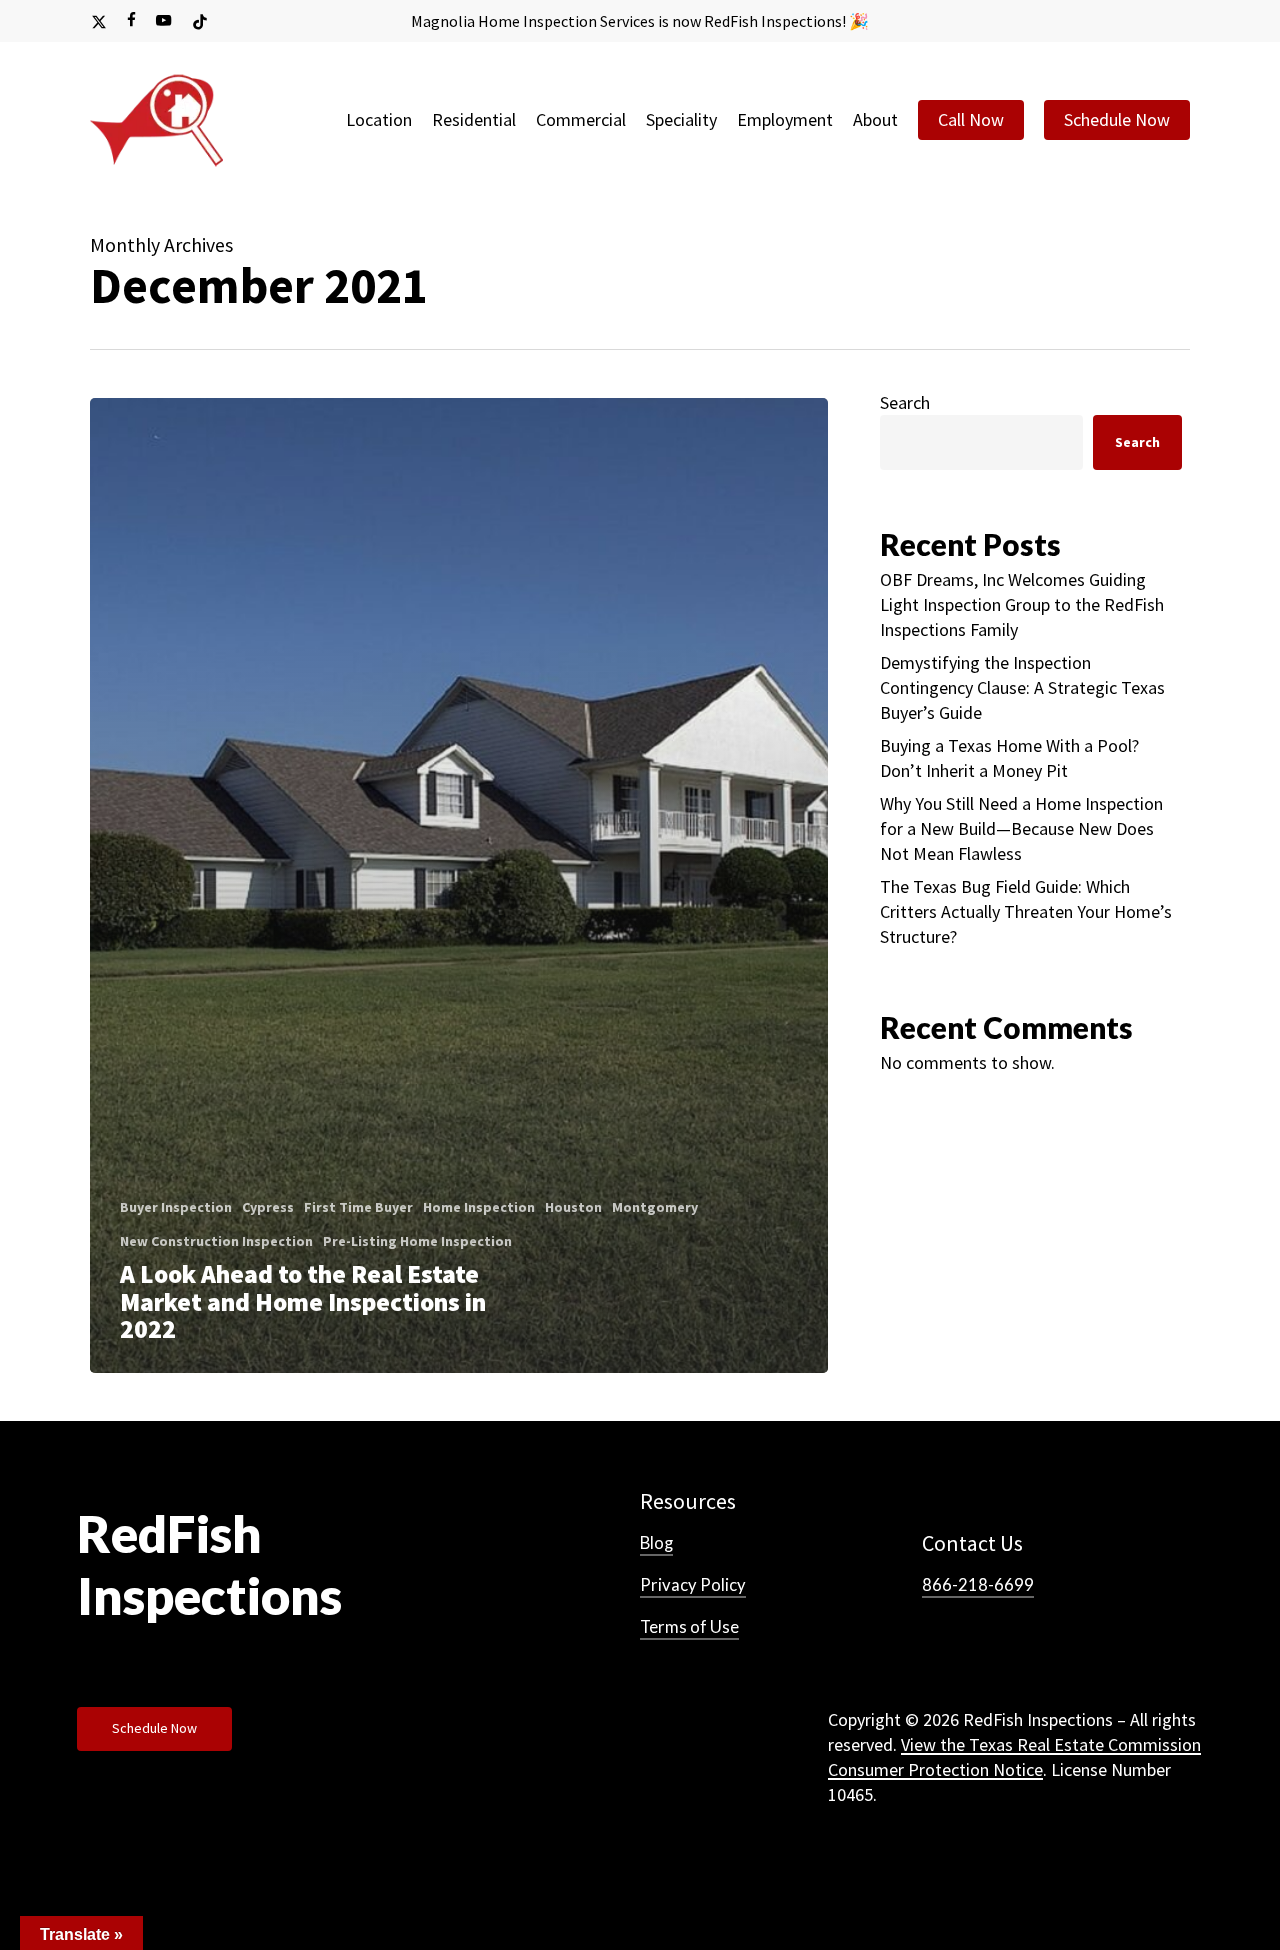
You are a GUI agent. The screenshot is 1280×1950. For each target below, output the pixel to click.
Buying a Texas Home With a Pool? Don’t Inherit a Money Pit (1009, 758)
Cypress (268, 1207)
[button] (154, 1728)
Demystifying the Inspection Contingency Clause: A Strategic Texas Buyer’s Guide (1022, 687)
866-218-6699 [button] (978, 1585)
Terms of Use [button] (689, 1627)
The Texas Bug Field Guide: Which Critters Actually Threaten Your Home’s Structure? (1026, 911)
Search (905, 402)
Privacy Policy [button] (693, 1585)
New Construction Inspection (216, 1241)
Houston (573, 1207)
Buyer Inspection (176, 1207)
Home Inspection (479, 1207)
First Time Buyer (358, 1207)
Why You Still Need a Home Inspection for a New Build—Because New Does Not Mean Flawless (1021, 828)
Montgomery (655, 1207)
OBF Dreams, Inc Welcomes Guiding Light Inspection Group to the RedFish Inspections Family (1022, 604)
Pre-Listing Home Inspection (417, 1241)
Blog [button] (656, 1543)
